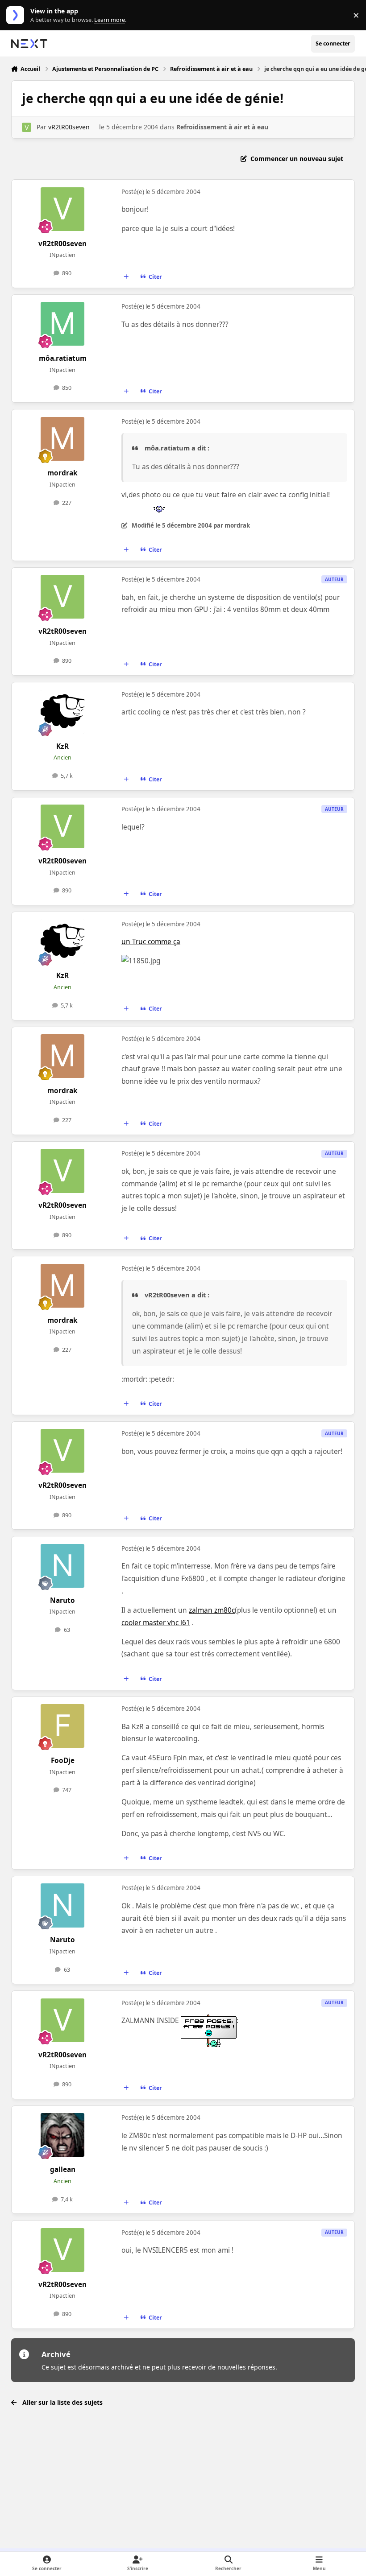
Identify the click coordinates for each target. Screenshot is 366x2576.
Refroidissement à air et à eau (222, 127)
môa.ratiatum (63, 358)
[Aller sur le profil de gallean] (62, 2135)
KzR (62, 746)
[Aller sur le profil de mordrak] (62, 439)
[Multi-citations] (126, 277)
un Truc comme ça (151, 942)
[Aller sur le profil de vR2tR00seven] (27, 127)
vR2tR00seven (69, 127)
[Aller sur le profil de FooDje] (62, 1726)
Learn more (17, 15)
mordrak (62, 473)
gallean (63, 2169)
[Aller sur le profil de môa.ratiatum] (62, 324)
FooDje (63, 1761)
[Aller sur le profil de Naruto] (62, 1566)
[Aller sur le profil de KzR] (62, 712)
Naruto (62, 1600)
